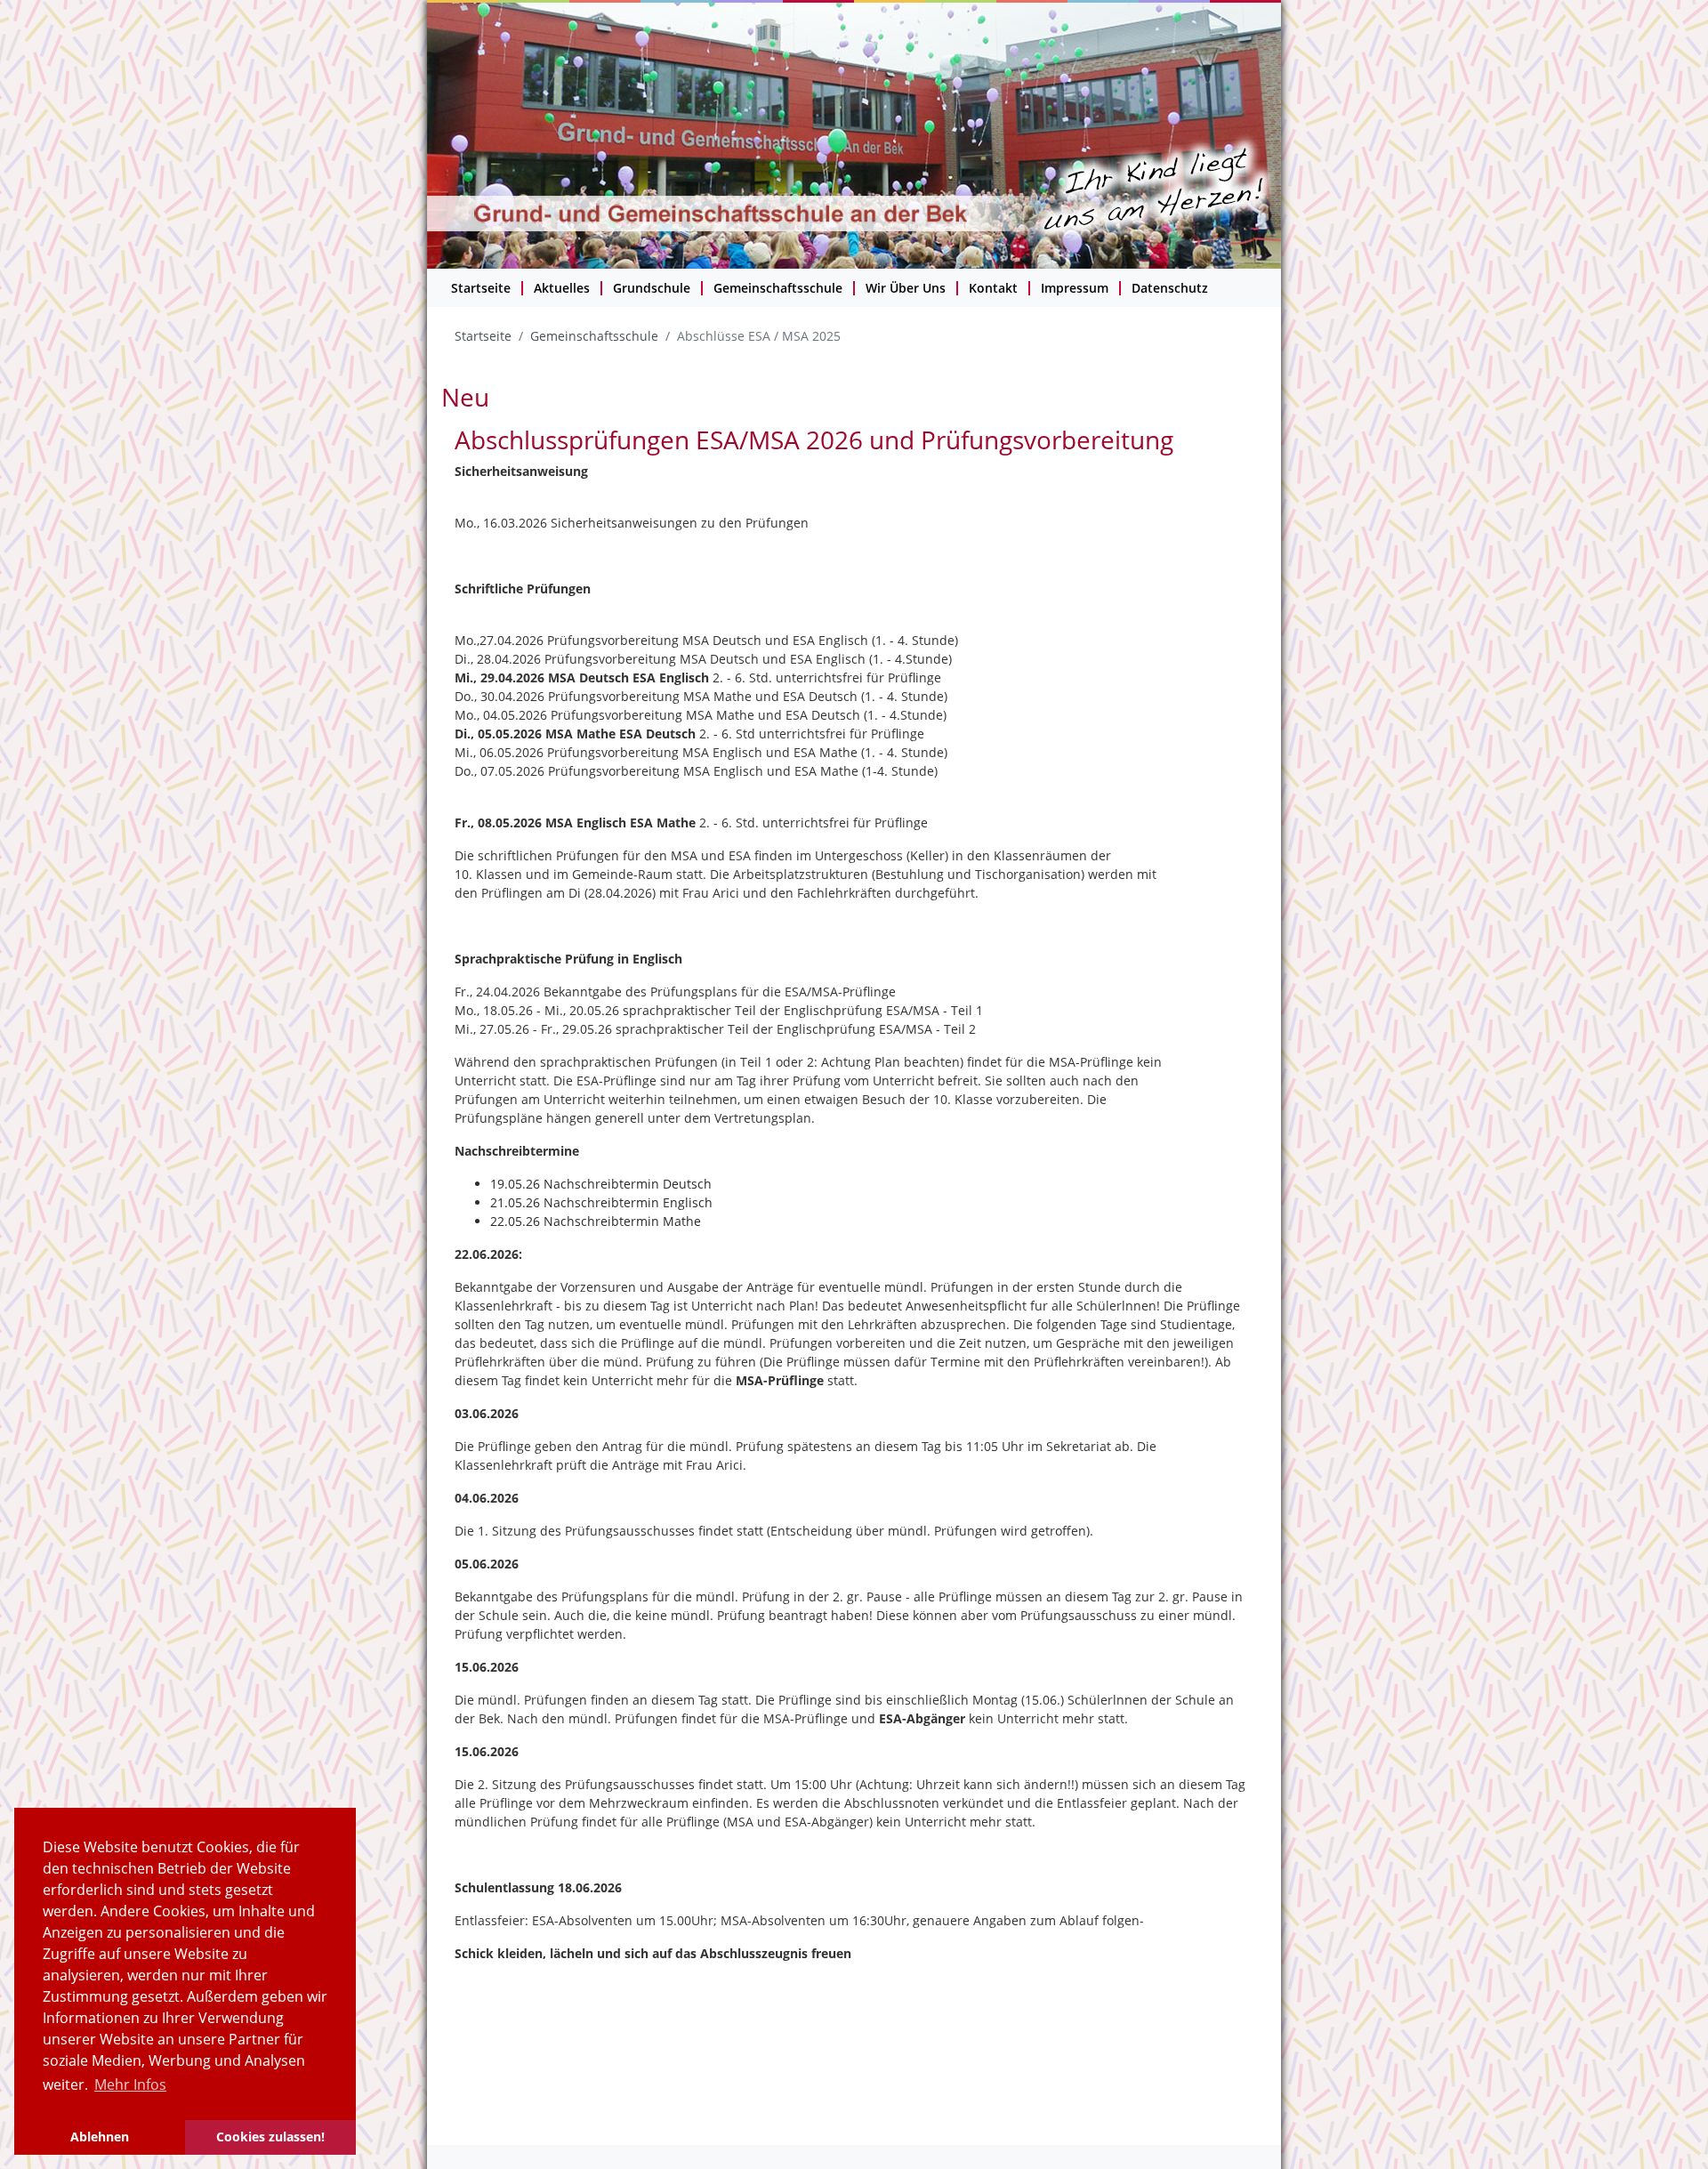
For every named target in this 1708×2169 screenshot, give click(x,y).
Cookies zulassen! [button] (270, 2137)
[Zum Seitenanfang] (1668, 2129)
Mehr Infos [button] (130, 2084)
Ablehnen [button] (100, 2137)
